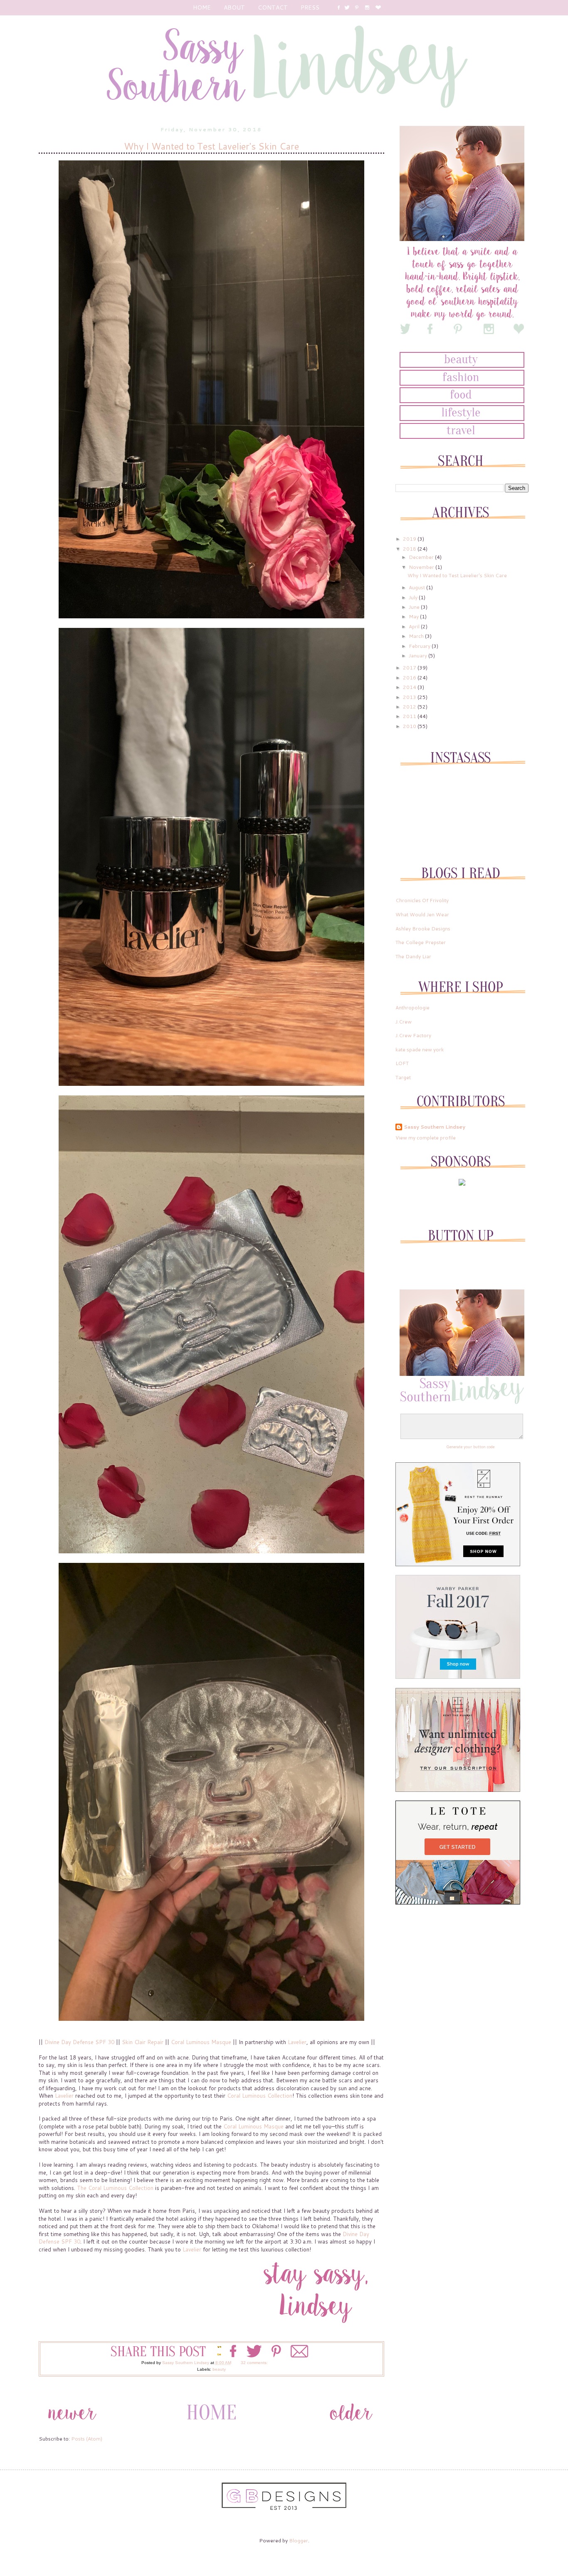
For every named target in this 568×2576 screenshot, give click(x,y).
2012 (410, 707)
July (414, 597)
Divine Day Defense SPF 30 (79, 2042)
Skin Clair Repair (143, 2042)
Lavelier (297, 2042)
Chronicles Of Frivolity (422, 900)
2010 (410, 726)
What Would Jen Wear (422, 914)
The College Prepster (421, 942)
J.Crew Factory (413, 1035)
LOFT (402, 1063)
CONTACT (273, 7)
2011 (410, 716)
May (414, 616)
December (422, 557)
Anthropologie (412, 1008)
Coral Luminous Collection (260, 2096)
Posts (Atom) (87, 2439)
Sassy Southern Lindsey (435, 1127)
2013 (410, 697)
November (422, 567)
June (415, 607)
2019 (410, 539)
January (419, 656)
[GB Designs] (284, 2508)
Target (403, 1077)
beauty (219, 2369)
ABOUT (234, 7)
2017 (410, 668)
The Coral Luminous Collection (115, 2188)
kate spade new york (420, 1049)
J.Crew (404, 1022)
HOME (202, 7)
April (415, 626)
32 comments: (255, 2363)
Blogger (299, 2540)
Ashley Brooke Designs (423, 929)
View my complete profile (426, 1138)
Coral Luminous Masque (201, 2042)
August (417, 587)
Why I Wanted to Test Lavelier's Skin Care (211, 146)
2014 (410, 687)
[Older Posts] (351, 2427)
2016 (410, 678)
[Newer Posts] (72, 2427)
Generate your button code (470, 1447)
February (420, 646)
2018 (410, 549)
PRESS (310, 7)
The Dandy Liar (413, 956)
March (417, 636)
